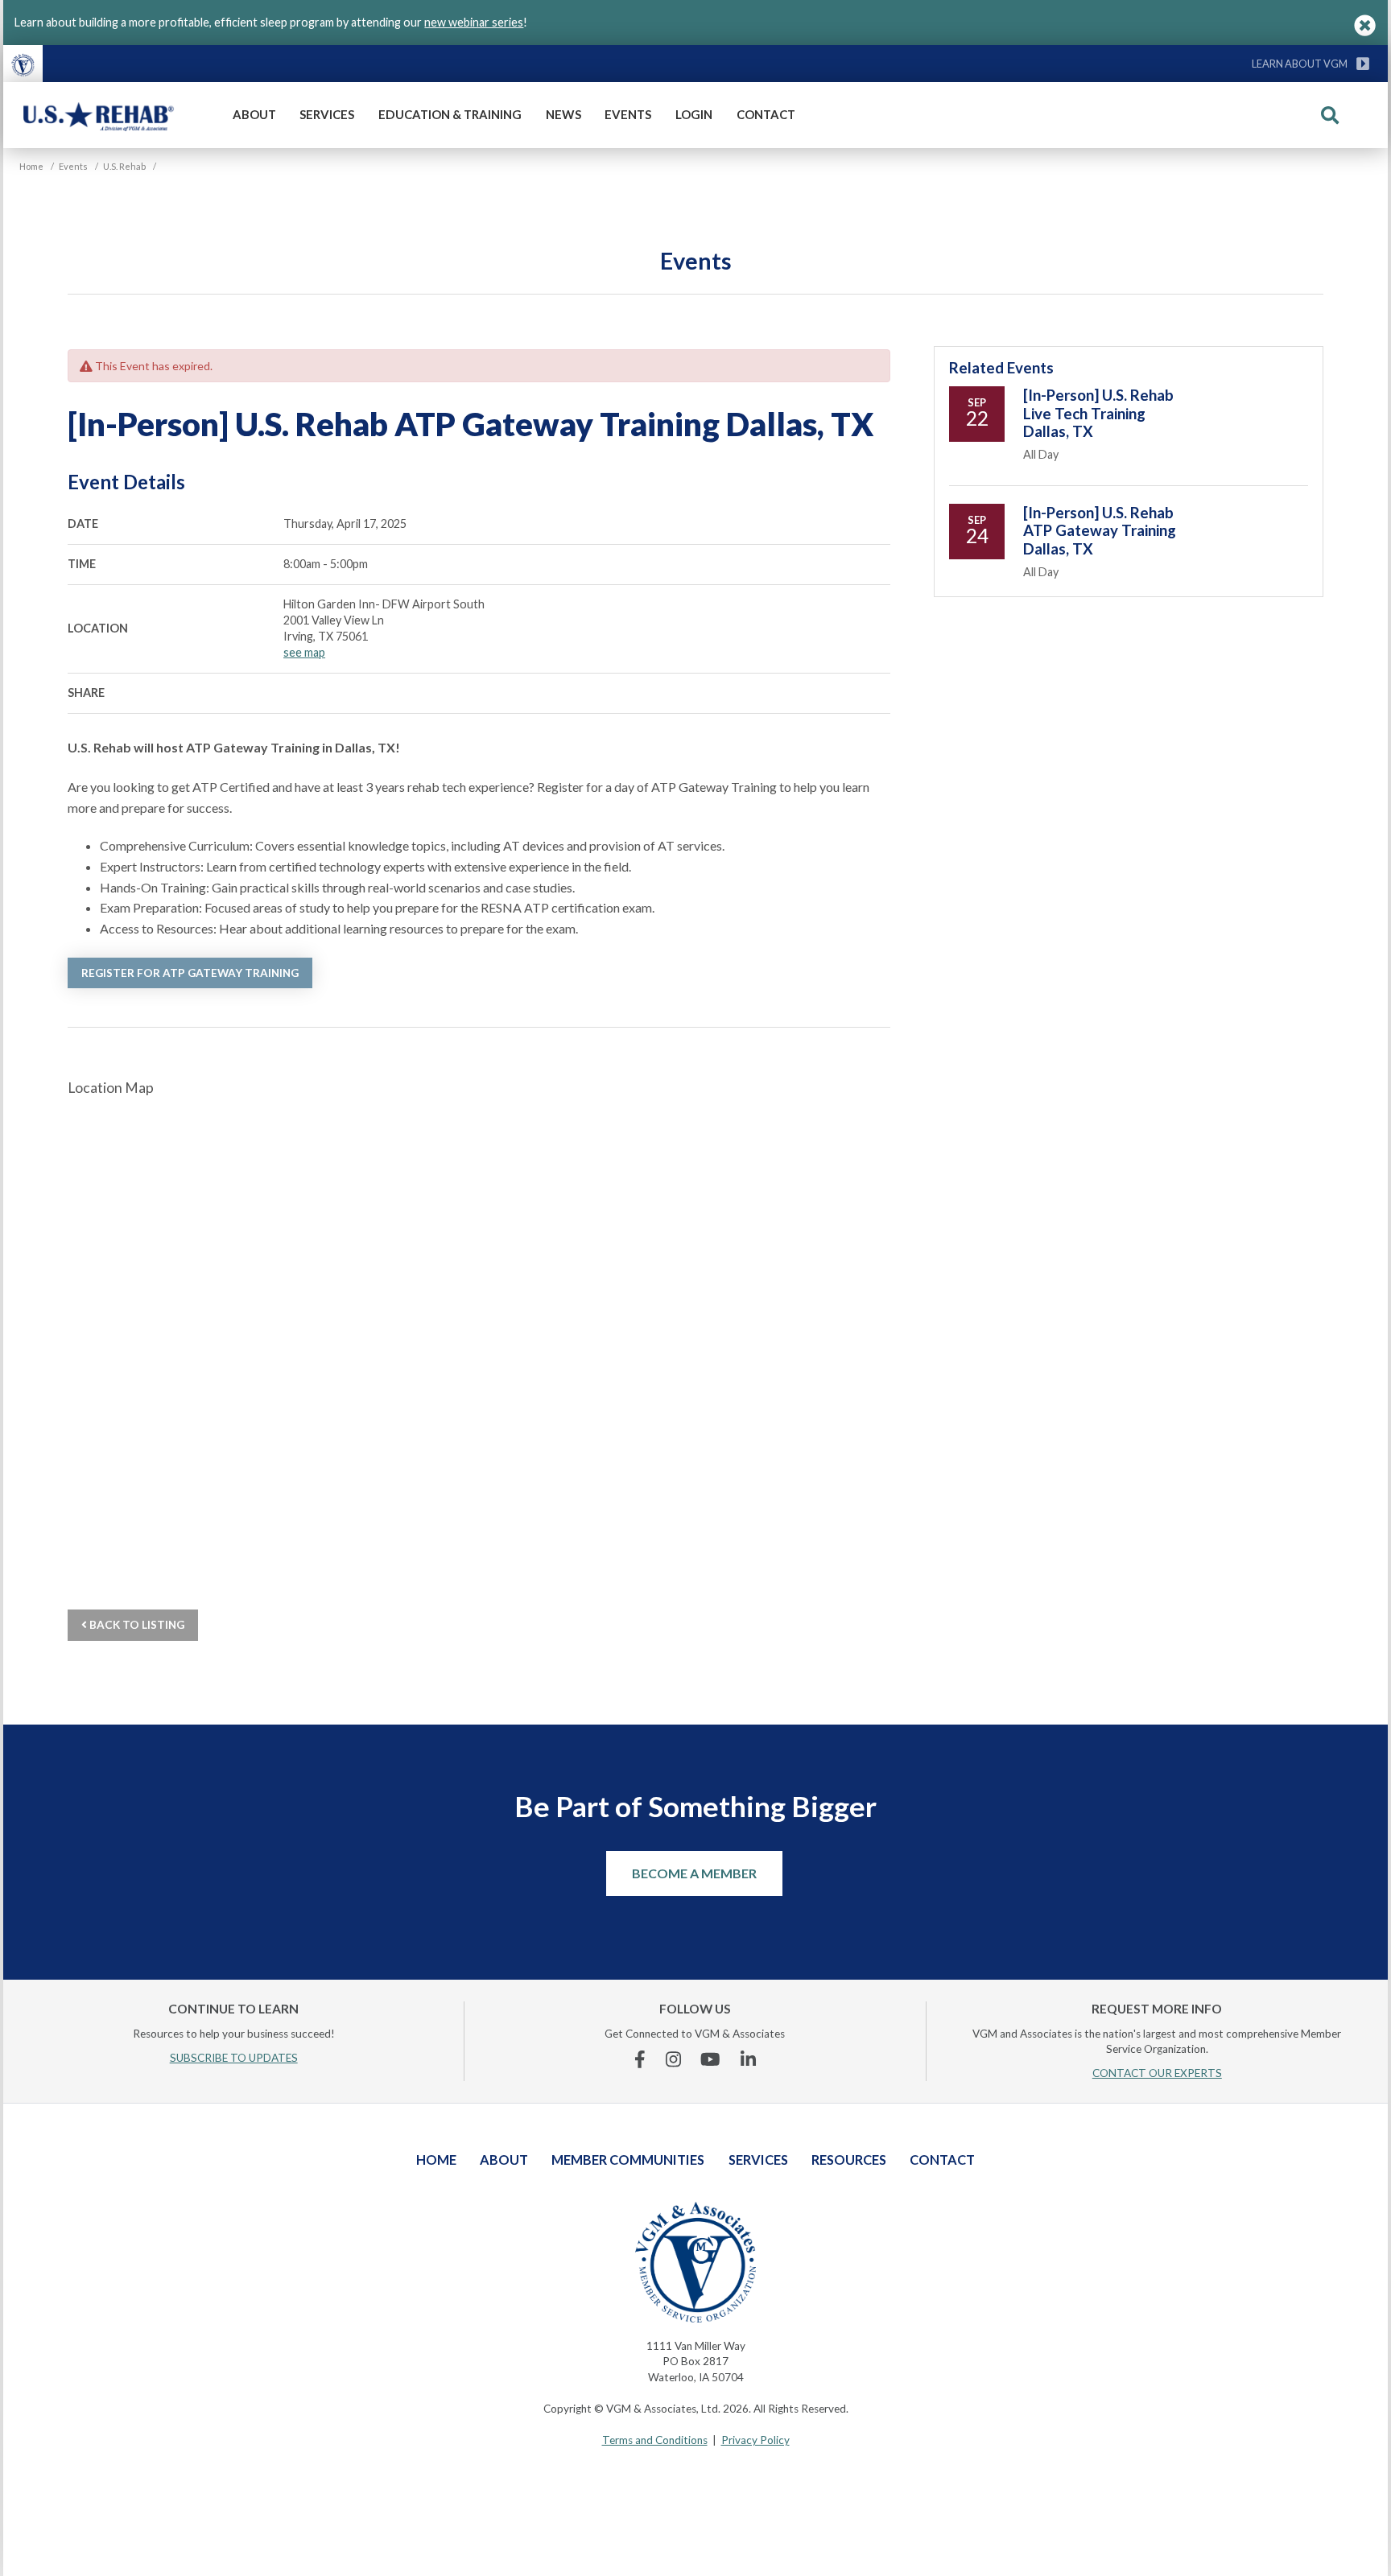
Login (694, 114)
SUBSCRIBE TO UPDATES (234, 2058)
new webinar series (474, 22)
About (254, 114)
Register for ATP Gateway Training (190, 973)
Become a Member (694, 1873)
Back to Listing (136, 1625)
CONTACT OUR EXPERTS (1157, 2073)
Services (327, 114)
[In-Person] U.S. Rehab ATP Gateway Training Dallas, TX (1100, 531)
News (563, 114)
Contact (766, 114)
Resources (849, 2160)
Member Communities (628, 2160)
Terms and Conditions (655, 2440)
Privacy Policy (755, 2440)
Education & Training (450, 114)
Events (628, 114)
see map (304, 652)
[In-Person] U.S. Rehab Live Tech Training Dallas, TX (1098, 413)
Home (436, 2160)
